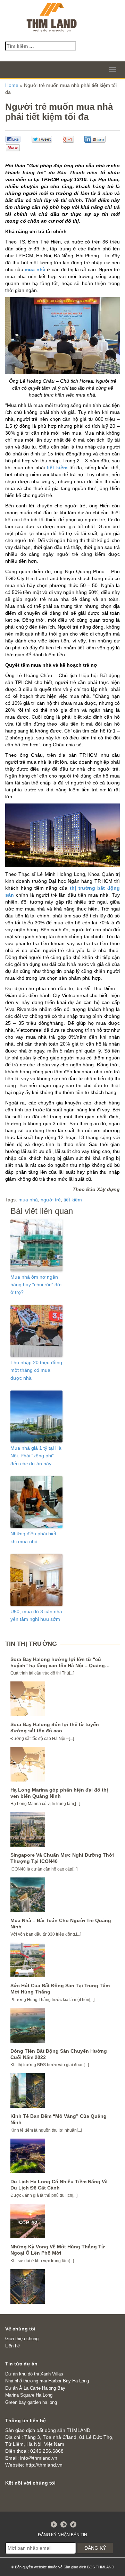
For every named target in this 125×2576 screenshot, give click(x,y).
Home (12, 85)
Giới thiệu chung (22, 2339)
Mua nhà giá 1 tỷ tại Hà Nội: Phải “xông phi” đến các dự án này (36, 1456)
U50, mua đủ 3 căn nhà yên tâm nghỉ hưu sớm (36, 1615)
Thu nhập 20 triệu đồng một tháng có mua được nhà (36, 1370)
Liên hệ (12, 2346)
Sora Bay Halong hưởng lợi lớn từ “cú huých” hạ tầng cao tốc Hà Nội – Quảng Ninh (58, 1665)
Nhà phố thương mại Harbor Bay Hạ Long (47, 2381)
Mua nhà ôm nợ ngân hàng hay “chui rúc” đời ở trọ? (36, 1285)
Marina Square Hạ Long (29, 2395)
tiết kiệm (57, 468)
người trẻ (51, 1200)
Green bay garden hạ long (31, 2402)
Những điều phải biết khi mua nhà (33, 1537)
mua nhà (35, 269)
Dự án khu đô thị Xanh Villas (34, 2374)
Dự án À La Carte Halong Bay (35, 2388)
